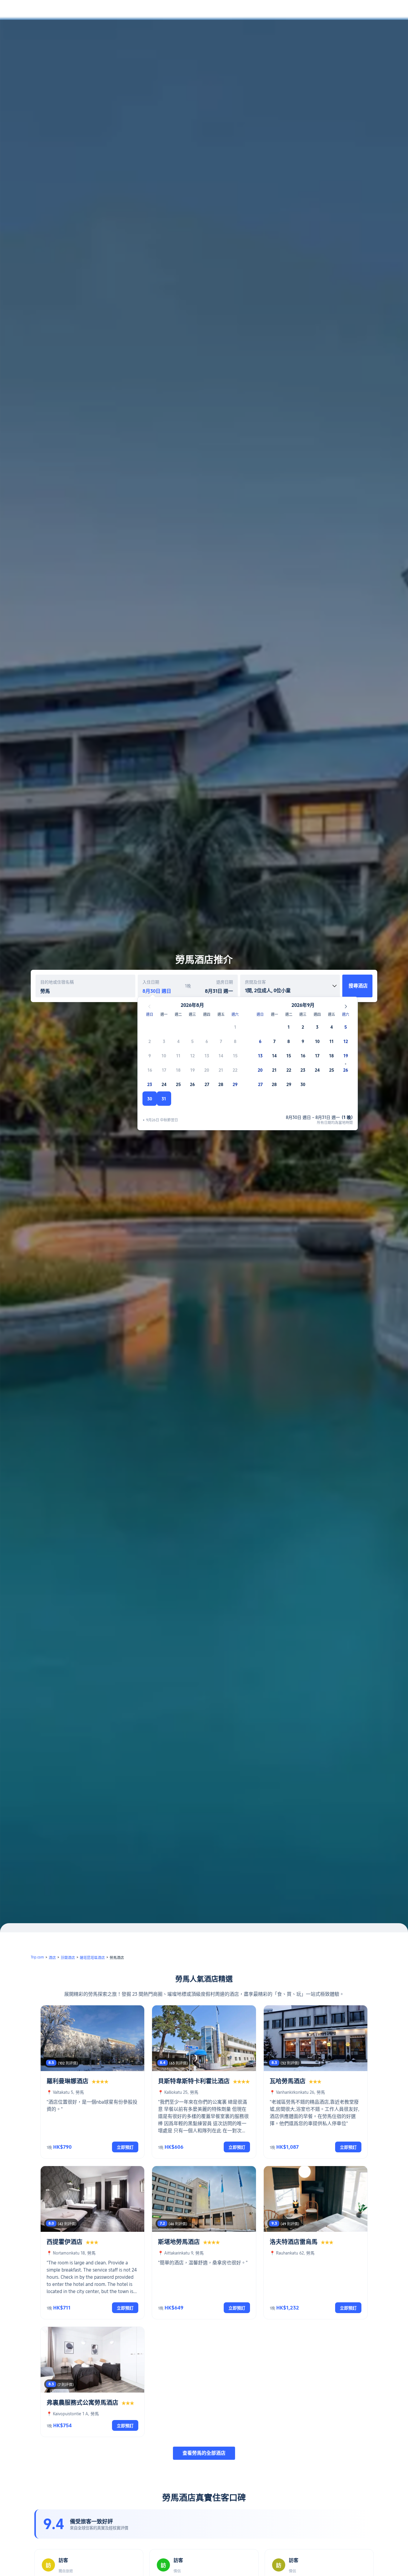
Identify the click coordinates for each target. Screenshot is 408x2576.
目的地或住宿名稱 (57, 982)
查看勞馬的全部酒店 (204, 2453)
